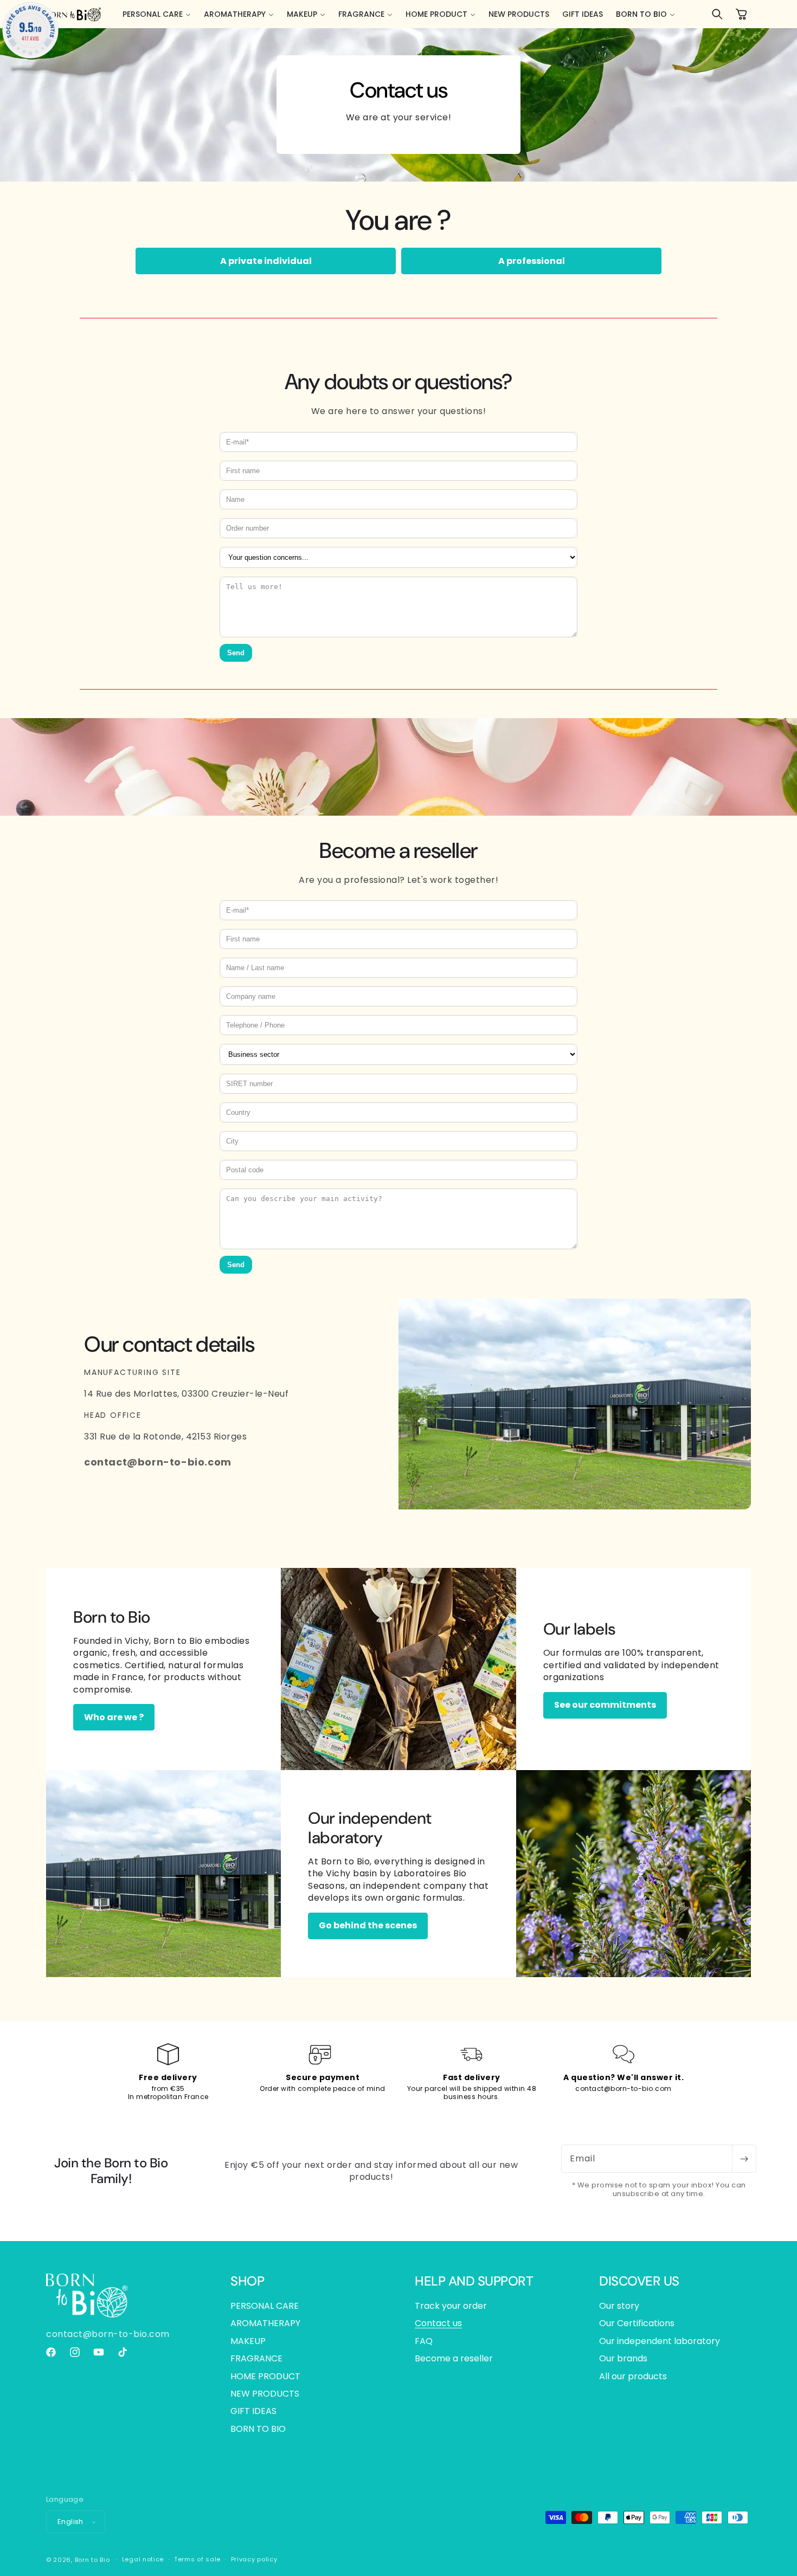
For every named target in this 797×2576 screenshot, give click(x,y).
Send (236, 653)
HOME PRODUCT (265, 2376)
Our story (619, 2306)
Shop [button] (247, 2281)
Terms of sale (197, 2559)
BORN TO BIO (258, 2429)
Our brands (623, 2358)
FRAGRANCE (256, 2358)
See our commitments (605, 1705)
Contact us (438, 2323)
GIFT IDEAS (253, 2411)
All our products (633, 2376)
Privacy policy (254, 2559)
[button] (157, 14)
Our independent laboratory (660, 2341)
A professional (532, 261)
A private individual (266, 261)
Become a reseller (454, 2358)
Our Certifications (637, 2323)
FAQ (424, 2341)
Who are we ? (114, 1717)
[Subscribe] (744, 2159)
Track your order (451, 2306)
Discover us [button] (639, 2281)
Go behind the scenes (368, 1925)
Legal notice (143, 2559)
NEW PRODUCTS (265, 2394)
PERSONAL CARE (265, 2306)
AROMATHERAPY (265, 2323)
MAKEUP (248, 2341)
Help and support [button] (474, 2281)
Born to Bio (92, 2560)
